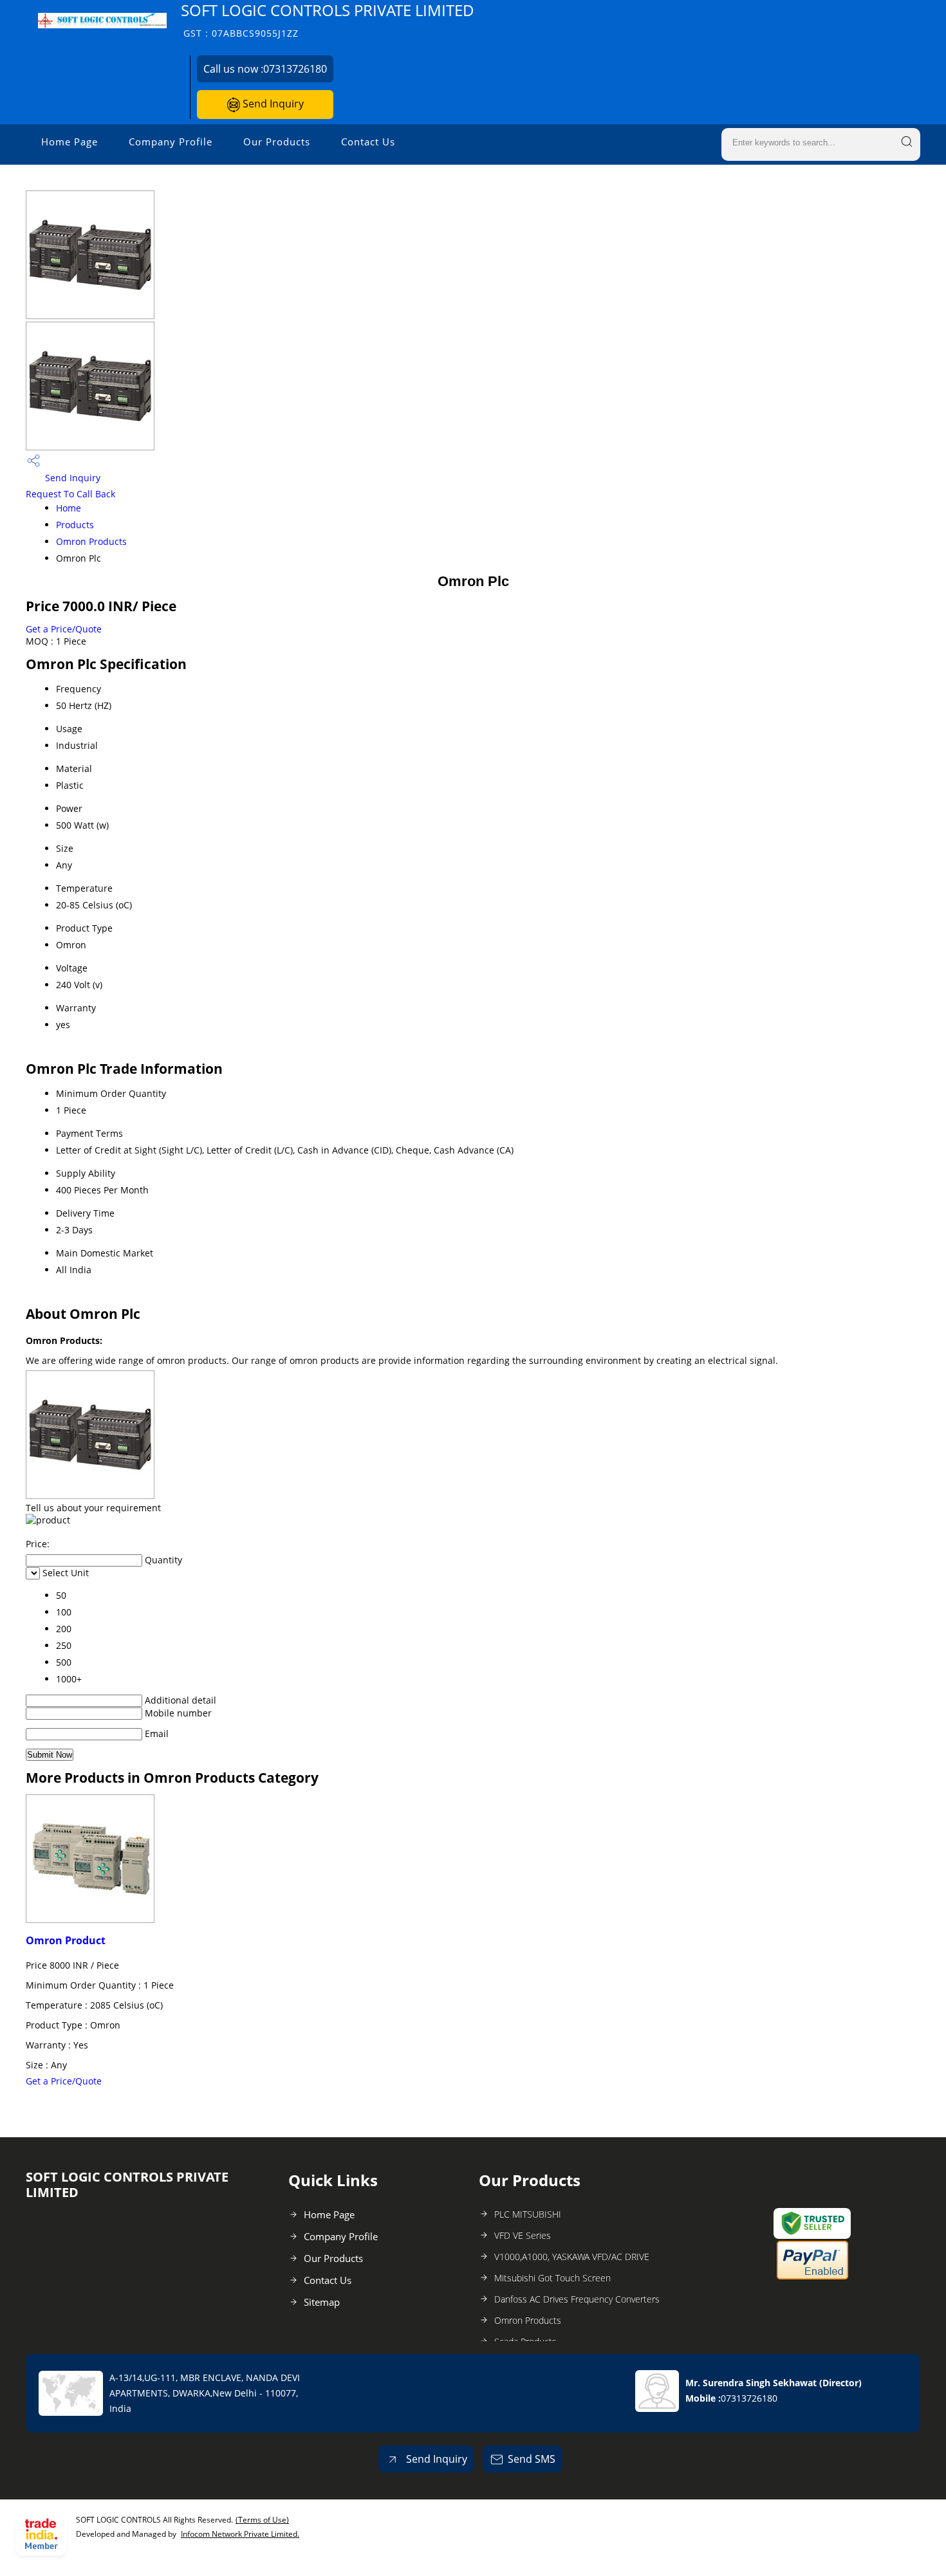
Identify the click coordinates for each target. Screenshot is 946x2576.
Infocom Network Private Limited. (240, 2534)
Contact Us (368, 142)
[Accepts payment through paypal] (812, 2277)
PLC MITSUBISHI (528, 2214)
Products (75, 525)
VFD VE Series (523, 2235)
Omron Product (66, 1940)
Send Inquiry (272, 104)
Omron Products (91, 541)
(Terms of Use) (262, 2520)
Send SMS (532, 2459)
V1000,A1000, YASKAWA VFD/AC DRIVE (572, 2257)
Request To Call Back (70, 494)
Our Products (277, 142)
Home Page (70, 142)
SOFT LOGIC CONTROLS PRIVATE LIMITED (328, 20)
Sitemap (322, 2302)
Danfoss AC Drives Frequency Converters (577, 2299)
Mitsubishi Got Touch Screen (552, 2278)
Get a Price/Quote (64, 629)
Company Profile (171, 142)
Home (69, 508)
